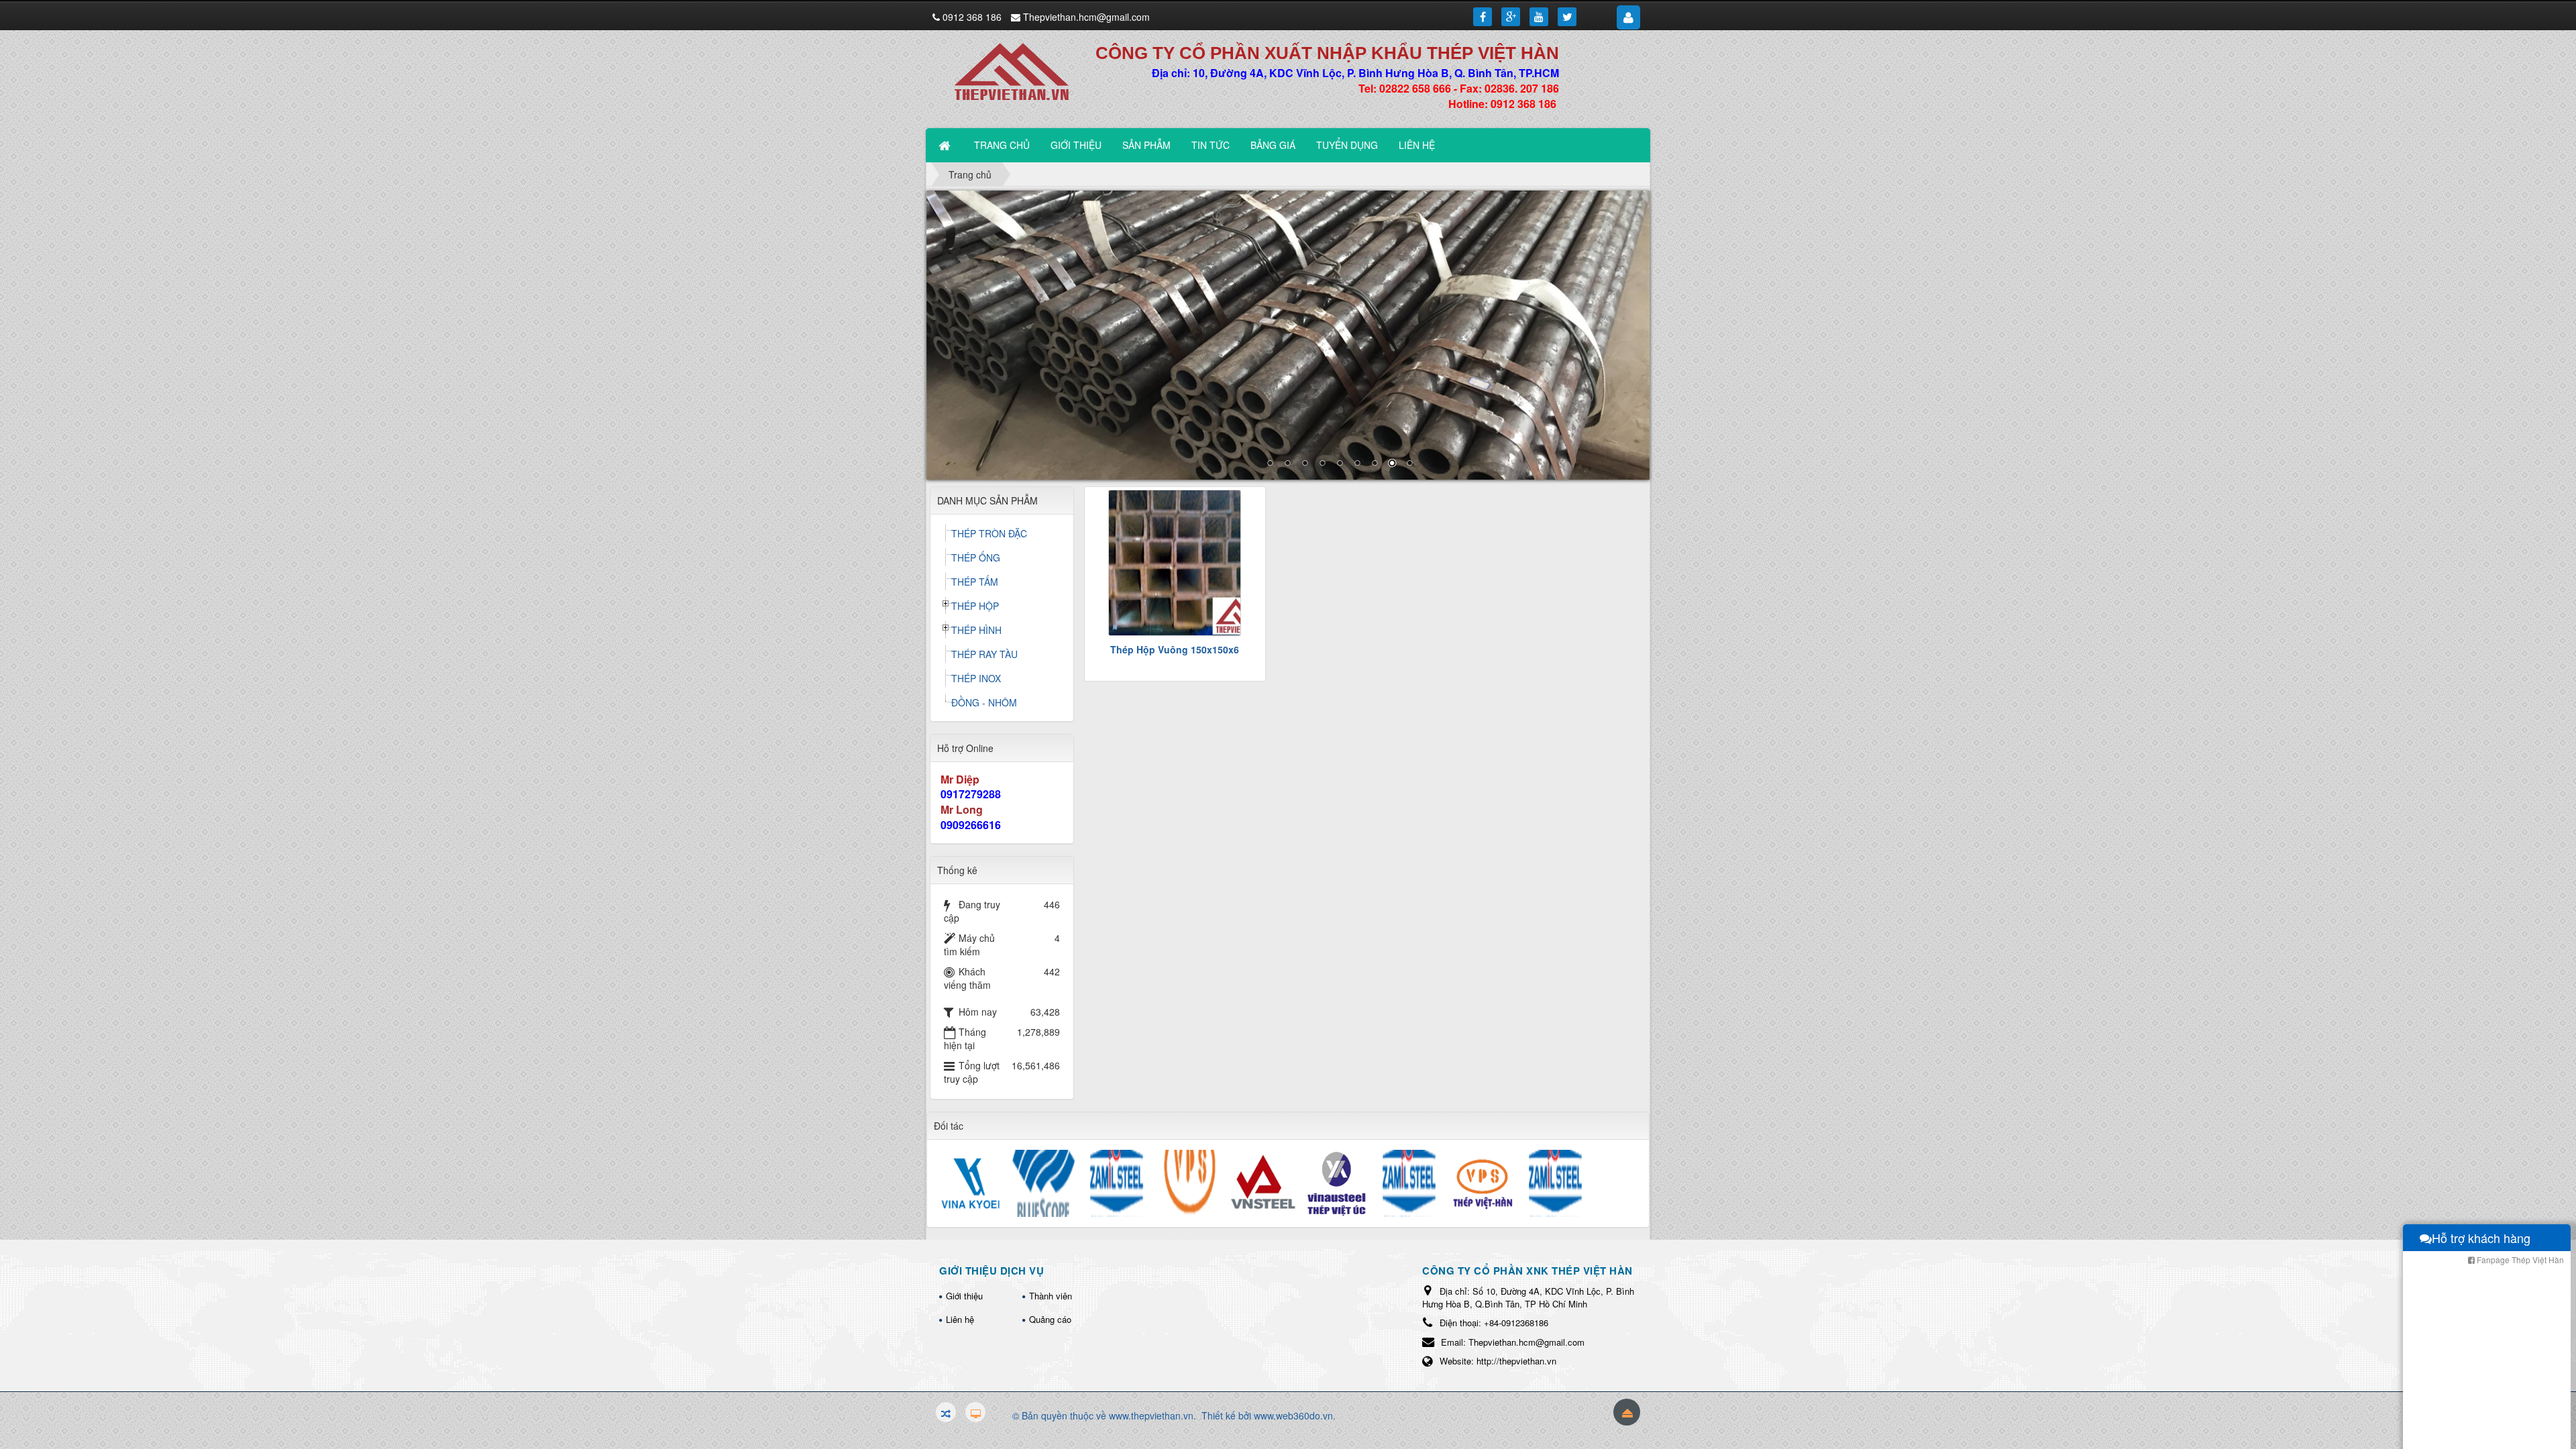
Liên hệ (960, 1319)
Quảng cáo (1050, 1319)
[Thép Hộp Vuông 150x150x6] (1175, 563)
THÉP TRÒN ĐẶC (989, 533)
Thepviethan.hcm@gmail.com (1086, 17)
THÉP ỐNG (976, 557)
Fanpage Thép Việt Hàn (2519, 1259)
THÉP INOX (976, 678)
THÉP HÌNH (976, 630)
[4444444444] (1288, 335)
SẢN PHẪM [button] (1146, 145)
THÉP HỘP (975, 606)
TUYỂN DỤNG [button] (1347, 145)
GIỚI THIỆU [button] (1076, 145)
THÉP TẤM (975, 582)
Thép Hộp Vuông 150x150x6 (1175, 649)
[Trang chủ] (946, 145)
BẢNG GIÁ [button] (1273, 145)
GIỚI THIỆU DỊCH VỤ (991, 1271)
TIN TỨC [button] (1211, 145)
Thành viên (1051, 1296)
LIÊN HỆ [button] (1417, 145)
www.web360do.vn (1293, 1415)
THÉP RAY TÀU (984, 654)
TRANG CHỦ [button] (1002, 145)
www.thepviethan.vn (1151, 1415)
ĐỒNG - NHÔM (984, 702)
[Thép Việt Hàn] (1019, 70)
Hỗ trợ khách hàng (2481, 1238)
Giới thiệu (964, 1296)
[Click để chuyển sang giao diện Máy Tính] (975, 1412)
